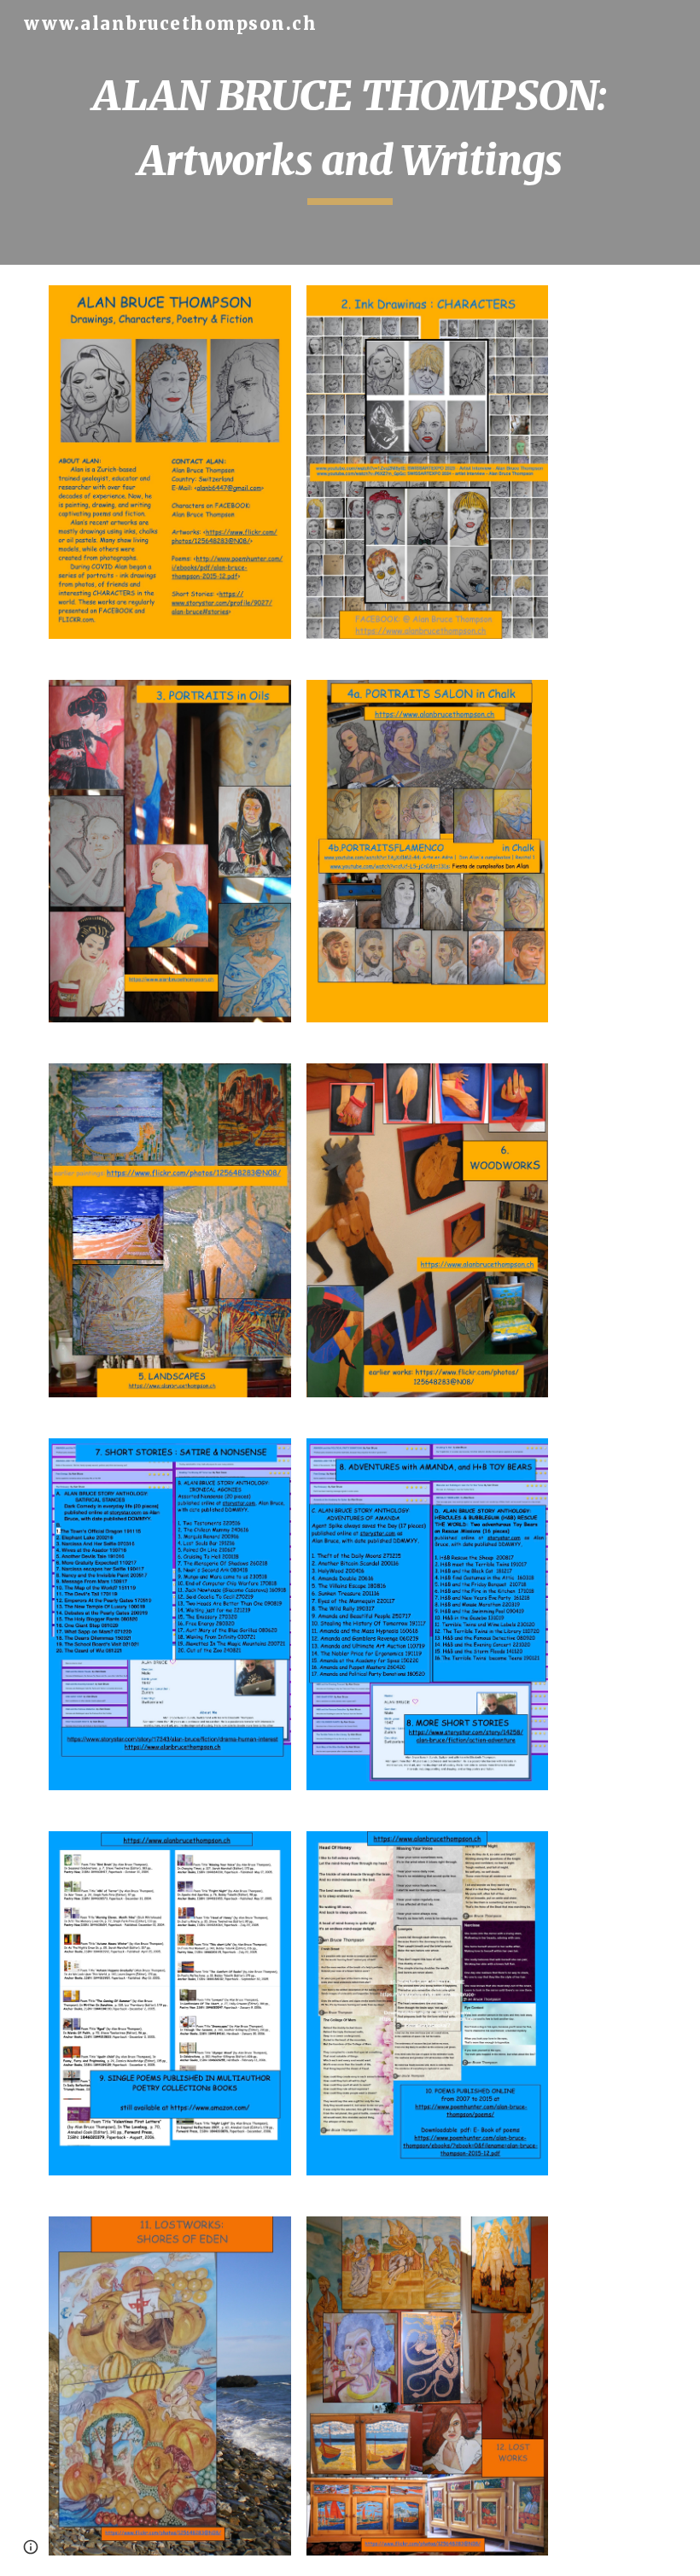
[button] (31, 2547)
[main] (350, 132)
